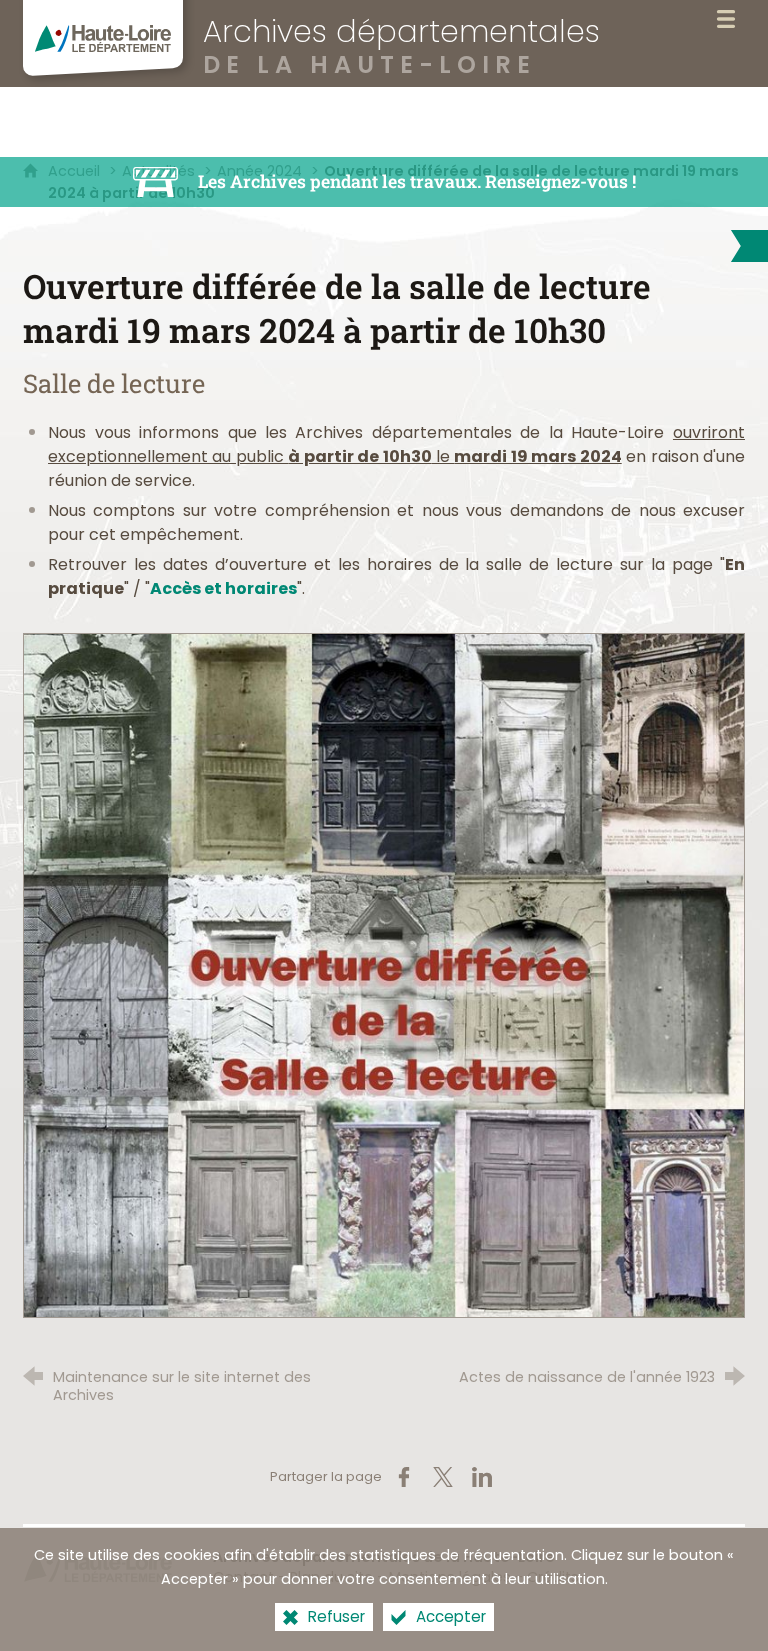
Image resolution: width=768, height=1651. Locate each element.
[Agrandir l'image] (384, 974)
